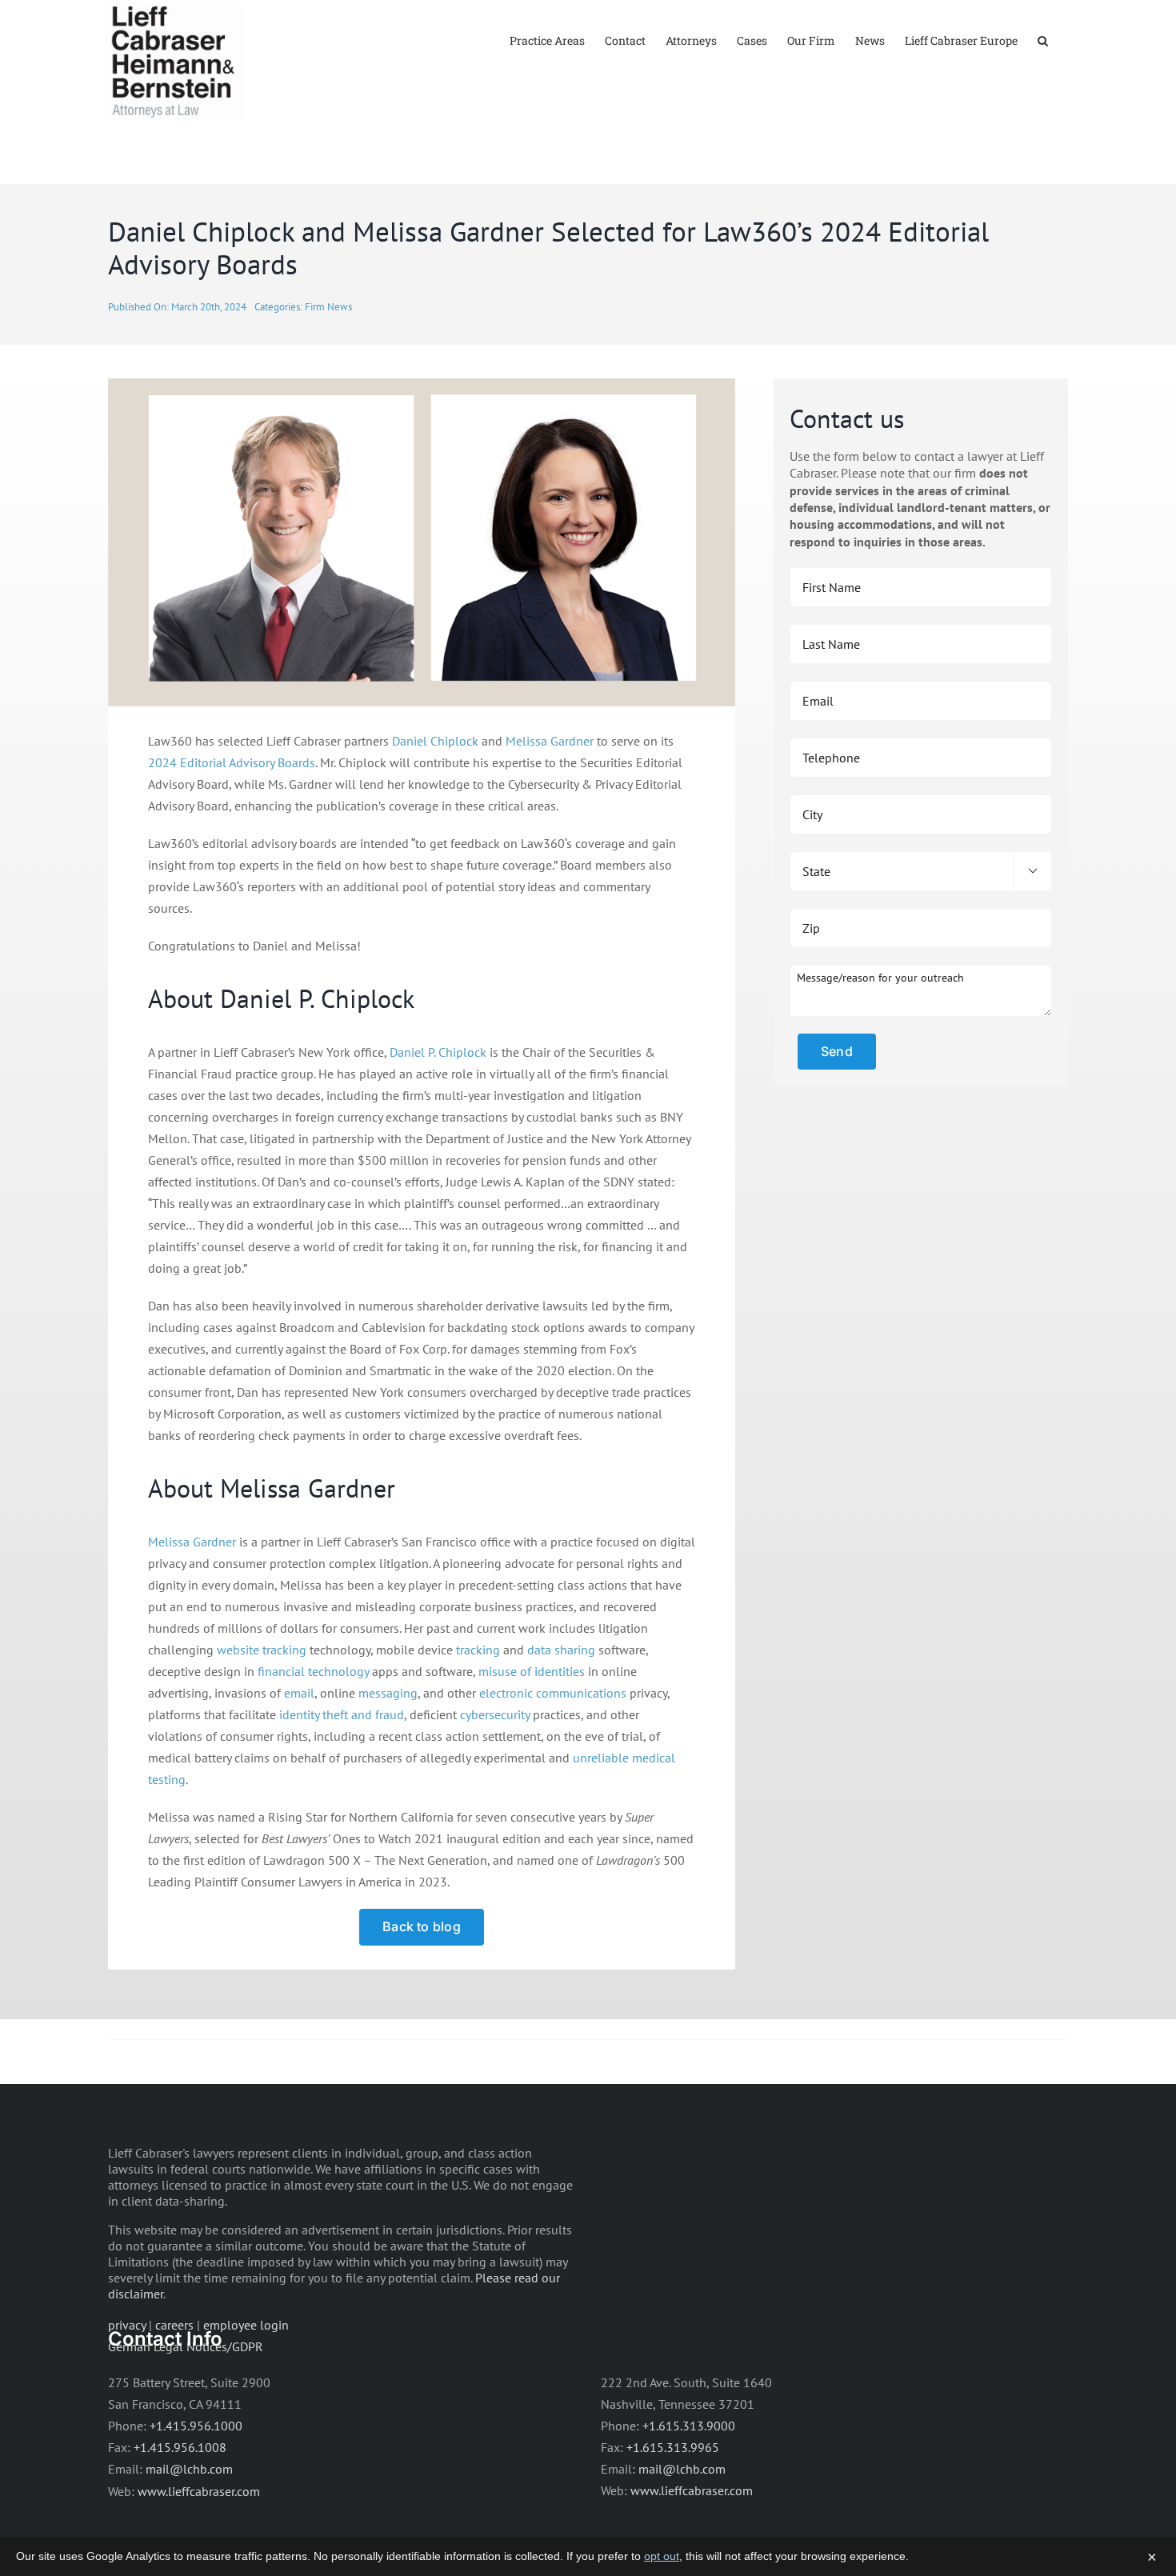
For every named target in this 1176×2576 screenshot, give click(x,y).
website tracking (262, 1650)
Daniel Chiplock (435, 741)
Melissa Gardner (550, 741)
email (299, 1693)
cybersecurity (495, 1714)
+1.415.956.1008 (180, 2447)
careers (174, 2325)
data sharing (561, 1650)
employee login (246, 2325)
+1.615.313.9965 (673, 2447)
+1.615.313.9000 (689, 2426)
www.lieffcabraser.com (199, 2491)
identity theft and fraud (342, 1714)
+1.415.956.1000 (196, 2426)
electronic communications (553, 1693)
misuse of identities (532, 1671)
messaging (388, 1693)
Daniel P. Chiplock (438, 1052)
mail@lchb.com (189, 2469)
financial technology (313, 1671)
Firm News (328, 307)
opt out (662, 2556)
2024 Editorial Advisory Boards (232, 762)
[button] (1043, 40)
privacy (127, 2325)
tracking (478, 1650)
